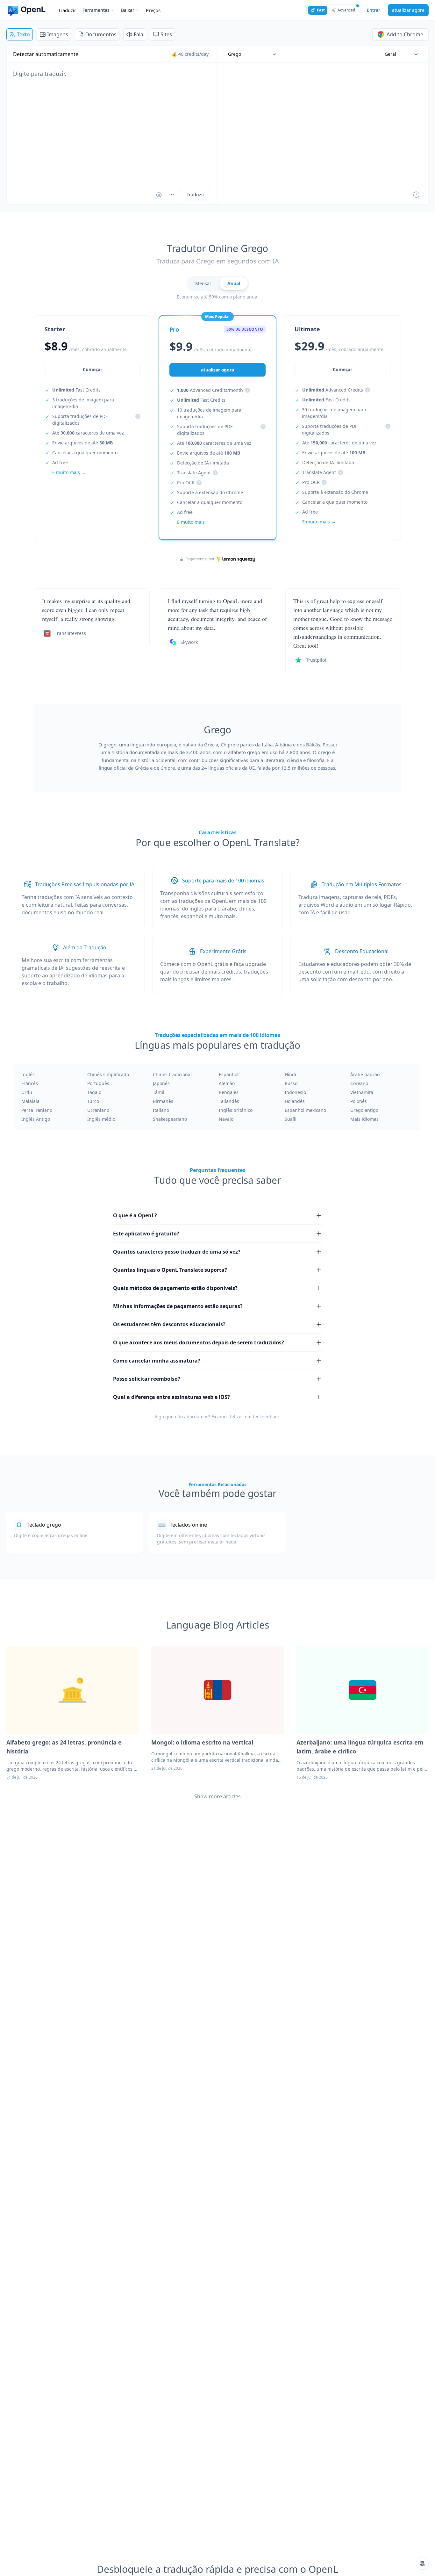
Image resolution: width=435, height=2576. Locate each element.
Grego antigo (364, 1110)
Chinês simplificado (108, 1074)
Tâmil (159, 1092)
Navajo (226, 1119)
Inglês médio (101, 1119)
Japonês (161, 1083)
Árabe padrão (365, 1074)
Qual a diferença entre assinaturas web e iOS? (171, 1397)
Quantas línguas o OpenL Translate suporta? (170, 1270)
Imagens (58, 34)
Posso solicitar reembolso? (147, 1379)
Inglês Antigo (36, 1119)
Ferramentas (96, 10)
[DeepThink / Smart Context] (172, 195)
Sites (166, 34)
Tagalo (94, 1092)
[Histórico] (416, 195)
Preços (153, 10)
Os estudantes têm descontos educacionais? (169, 1324)
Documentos (101, 34)
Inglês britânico (236, 1110)
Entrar (374, 10)
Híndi (290, 1074)
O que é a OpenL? (135, 1215)
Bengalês (229, 1092)
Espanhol (229, 1074)
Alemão (227, 1083)
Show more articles (217, 1796)
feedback (270, 1417)
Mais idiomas (364, 1119)
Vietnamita (362, 1092)
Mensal (203, 283)
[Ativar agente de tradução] (159, 195)
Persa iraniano (37, 1110)
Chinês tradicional (172, 1074)
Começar (93, 369)
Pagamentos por (200, 559)
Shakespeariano (170, 1119)
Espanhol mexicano (305, 1110)
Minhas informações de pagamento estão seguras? (178, 1306)
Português (98, 1083)
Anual (234, 283)
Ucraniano (98, 1110)
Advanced (346, 10)
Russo (291, 1083)
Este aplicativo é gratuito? (146, 1234)
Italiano (161, 1110)
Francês (30, 1083)
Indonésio (295, 1092)
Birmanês (163, 1101)
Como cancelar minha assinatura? (157, 1361)
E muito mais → (69, 472)
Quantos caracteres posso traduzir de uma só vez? (177, 1252)
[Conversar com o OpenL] (422, 2563)
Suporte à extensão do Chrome (210, 492)
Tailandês (229, 1101)
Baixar (128, 10)
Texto (23, 34)
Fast (321, 10)
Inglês (28, 1074)
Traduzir (67, 10)
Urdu (27, 1092)
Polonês (359, 1101)
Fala (139, 34)
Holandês (295, 1101)
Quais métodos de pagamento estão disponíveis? (175, 1288)
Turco (93, 1101)
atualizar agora (408, 10)
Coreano (359, 1083)
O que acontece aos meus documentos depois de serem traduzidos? (199, 1342)
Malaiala (30, 1101)
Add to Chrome (405, 34)
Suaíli (291, 1119)
